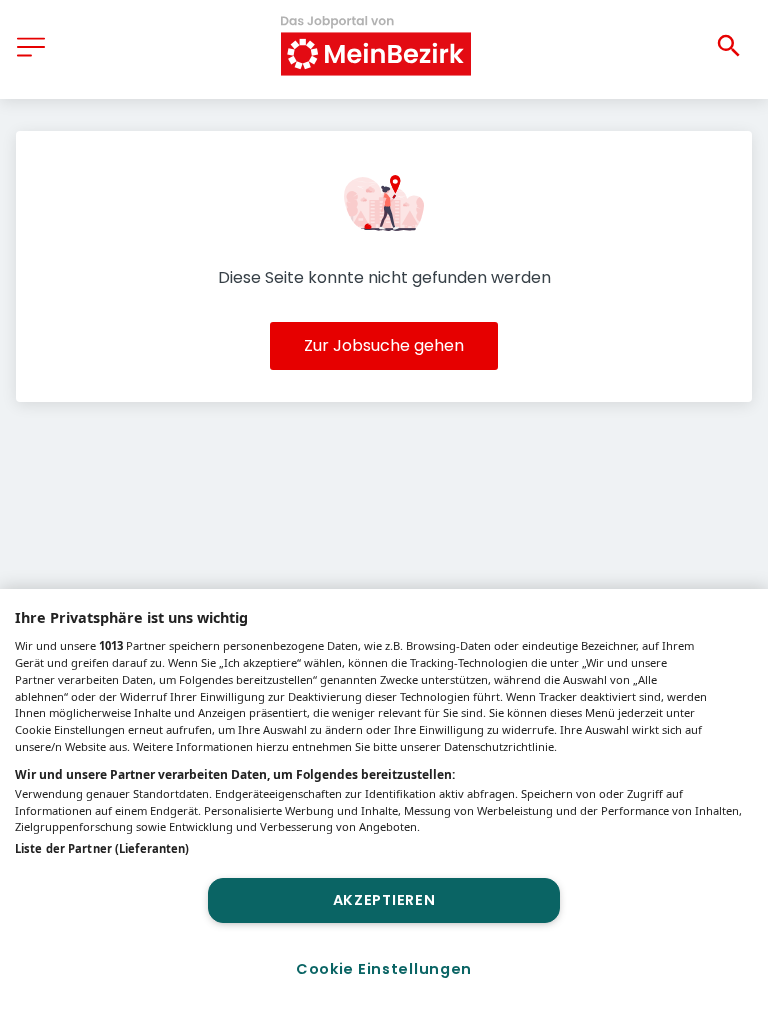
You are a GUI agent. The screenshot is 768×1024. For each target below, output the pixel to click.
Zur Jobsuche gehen (384, 345)
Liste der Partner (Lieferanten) (102, 848)
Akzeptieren (384, 900)
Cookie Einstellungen (384, 969)
